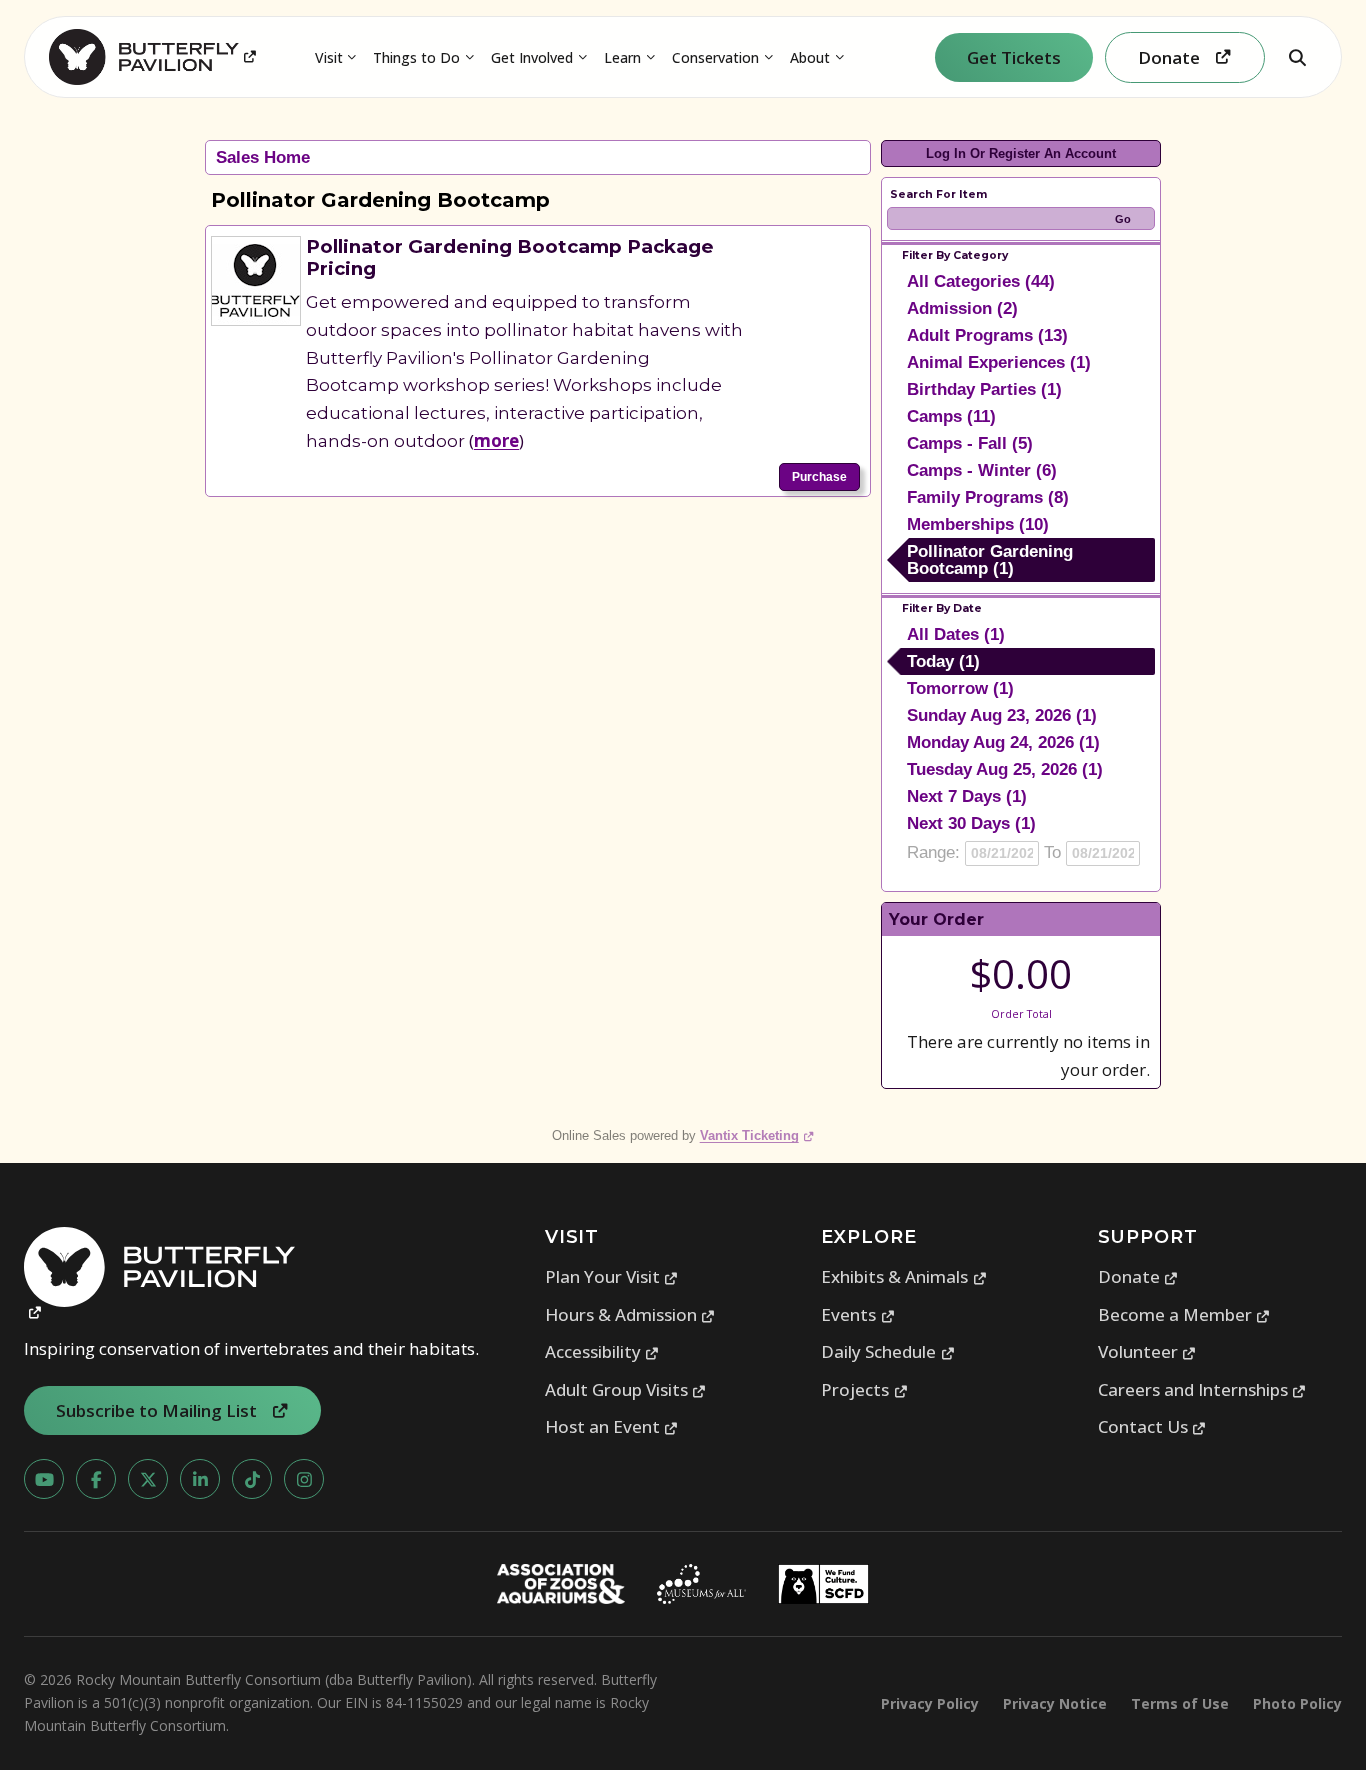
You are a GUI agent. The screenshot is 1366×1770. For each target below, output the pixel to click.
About (810, 57)
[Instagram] (304, 1479)
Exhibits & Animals (904, 1276)
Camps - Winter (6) (982, 470)
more (496, 440)
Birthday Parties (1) (984, 389)
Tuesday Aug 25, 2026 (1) (1005, 769)
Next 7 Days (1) (967, 796)
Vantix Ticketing (757, 1135)
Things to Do (416, 57)
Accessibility (602, 1351)
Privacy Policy (930, 1703)
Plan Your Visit (612, 1276)
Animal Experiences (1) (999, 362)
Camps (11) (951, 416)
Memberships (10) (978, 524)
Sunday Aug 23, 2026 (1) (1002, 715)
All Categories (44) (981, 281)
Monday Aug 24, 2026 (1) (1003, 742)
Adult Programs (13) (987, 335)
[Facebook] (96, 1479)
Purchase (819, 477)
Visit (329, 57)
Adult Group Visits (626, 1389)
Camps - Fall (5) (970, 443)
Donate (1138, 1276)
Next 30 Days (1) (971, 823)
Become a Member (1184, 1314)
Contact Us (1152, 1426)
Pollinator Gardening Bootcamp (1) (990, 560)
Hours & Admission (630, 1314)
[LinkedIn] (200, 1479)
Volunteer (1147, 1351)
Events (858, 1314)
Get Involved (532, 57)
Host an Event (612, 1426)
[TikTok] (252, 1479)
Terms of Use (1180, 1703)
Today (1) (943, 661)
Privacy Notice (1055, 1703)
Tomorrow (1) (960, 688)
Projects (864, 1389)
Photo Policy (1297, 1703)
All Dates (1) (956, 634)
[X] (148, 1479)
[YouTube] (44, 1479)
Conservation (715, 57)
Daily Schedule (888, 1351)
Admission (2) (962, 308)
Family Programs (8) (988, 497)
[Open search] (1297, 57)
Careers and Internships (1202, 1389)
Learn (622, 57)
